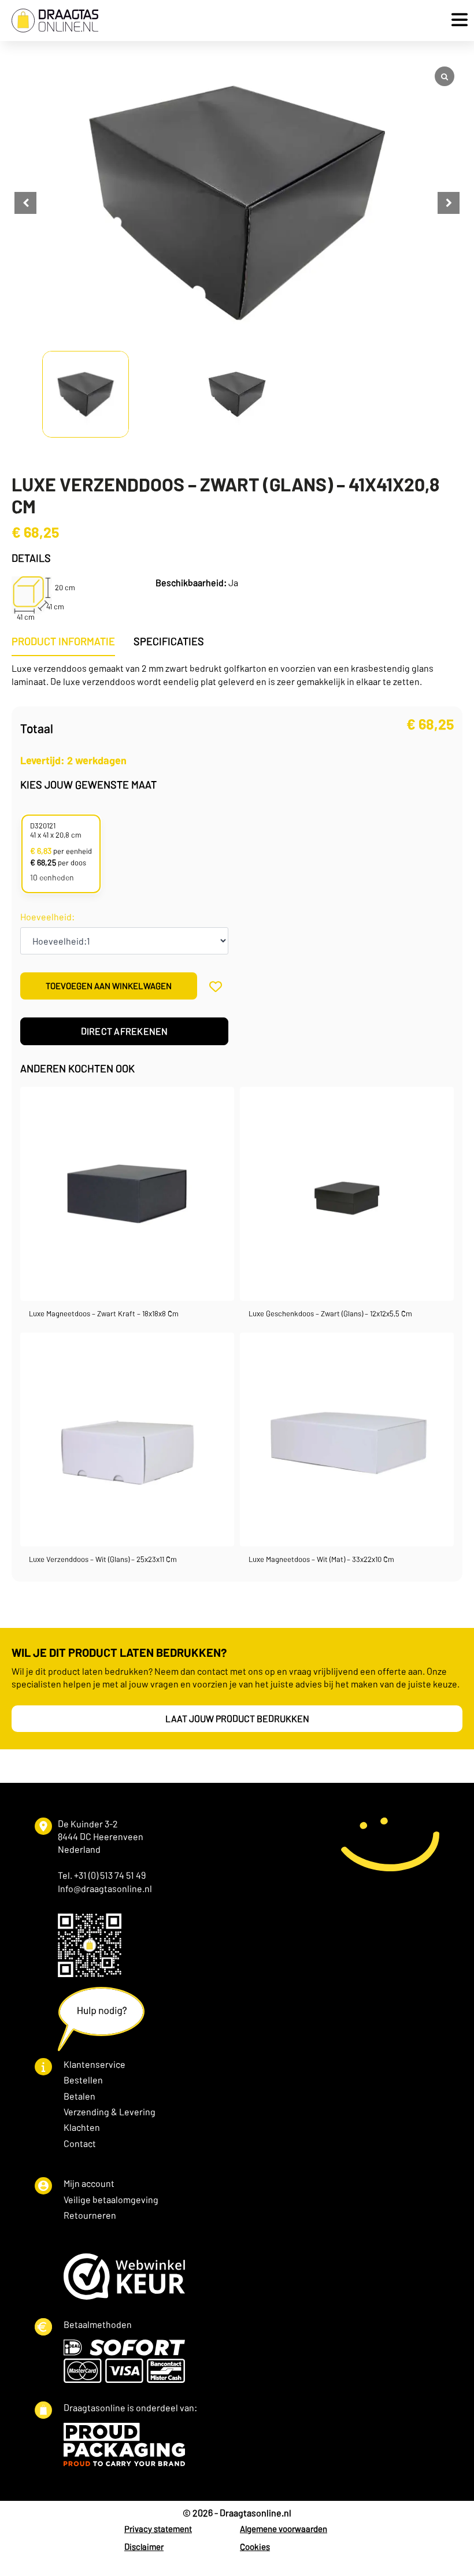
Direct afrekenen (125, 1031)
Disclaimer (144, 2547)
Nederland (79, 1849)
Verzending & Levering (110, 2111)
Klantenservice (95, 2064)
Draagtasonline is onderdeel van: (130, 2407)
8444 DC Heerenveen (101, 1836)
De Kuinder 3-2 (88, 1824)
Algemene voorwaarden (284, 2529)
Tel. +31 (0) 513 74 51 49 (102, 1875)
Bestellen (83, 2080)
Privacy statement (158, 2529)
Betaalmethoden (98, 2324)
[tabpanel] (237, 675)
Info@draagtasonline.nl (105, 1888)
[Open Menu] (457, 21)
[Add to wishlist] (215, 986)
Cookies (255, 2547)
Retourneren (90, 2215)
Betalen (79, 2096)
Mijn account (89, 2183)
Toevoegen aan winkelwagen (109, 986)
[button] (449, 203)
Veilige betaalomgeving (111, 2199)
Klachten (82, 2127)
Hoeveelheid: (47, 917)
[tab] (63, 641)
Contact (80, 2143)
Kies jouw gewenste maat (88, 784)
